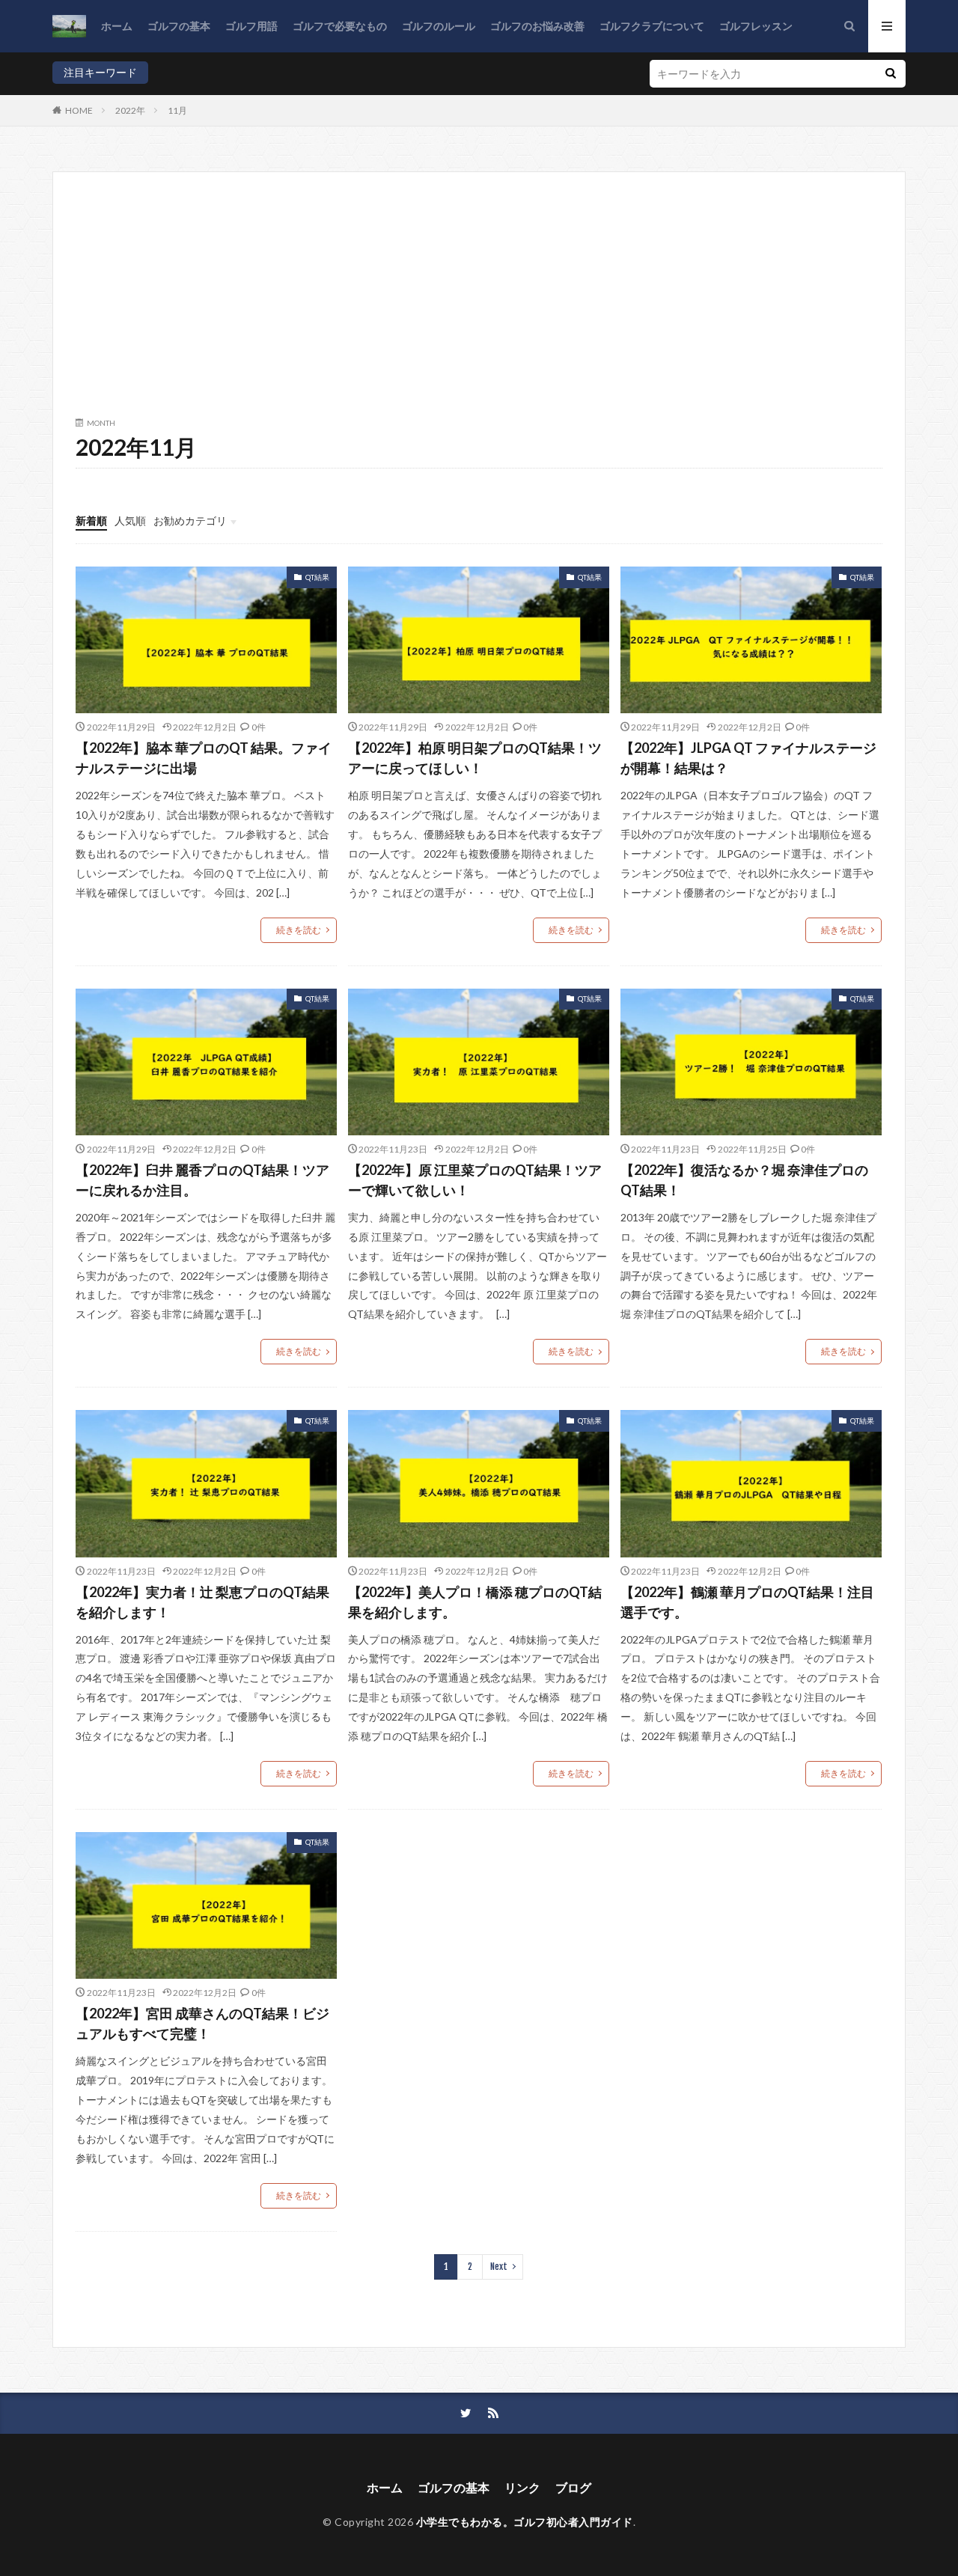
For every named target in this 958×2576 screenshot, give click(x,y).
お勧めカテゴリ (190, 521)
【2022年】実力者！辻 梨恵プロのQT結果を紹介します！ (202, 1602)
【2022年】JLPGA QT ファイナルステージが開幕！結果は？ (748, 758)
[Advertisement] (479, 307)
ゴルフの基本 (179, 26)
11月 (177, 110)
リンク (522, 2487)
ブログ (573, 2487)
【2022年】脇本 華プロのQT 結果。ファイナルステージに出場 (204, 758)
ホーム (117, 26)
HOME (79, 110)
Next (499, 2267)
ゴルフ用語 (251, 26)
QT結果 (317, 577)
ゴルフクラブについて (652, 26)
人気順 (130, 521)
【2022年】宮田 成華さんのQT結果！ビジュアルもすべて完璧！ (202, 2023)
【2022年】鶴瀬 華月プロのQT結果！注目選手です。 (747, 1602)
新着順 (91, 521)
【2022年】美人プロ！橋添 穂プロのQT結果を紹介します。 (475, 1602)
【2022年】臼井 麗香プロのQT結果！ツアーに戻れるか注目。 (202, 1180)
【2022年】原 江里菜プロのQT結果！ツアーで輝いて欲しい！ (475, 1180)
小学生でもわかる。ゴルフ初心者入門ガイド (525, 2522)
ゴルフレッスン (756, 26)
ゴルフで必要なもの (340, 26)
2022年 (130, 110)
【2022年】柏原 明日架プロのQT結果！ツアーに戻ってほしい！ (475, 758)
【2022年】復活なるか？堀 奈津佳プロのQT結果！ (744, 1180)
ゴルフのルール (439, 26)
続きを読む (299, 930)
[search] (891, 74)
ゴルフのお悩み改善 (537, 26)
